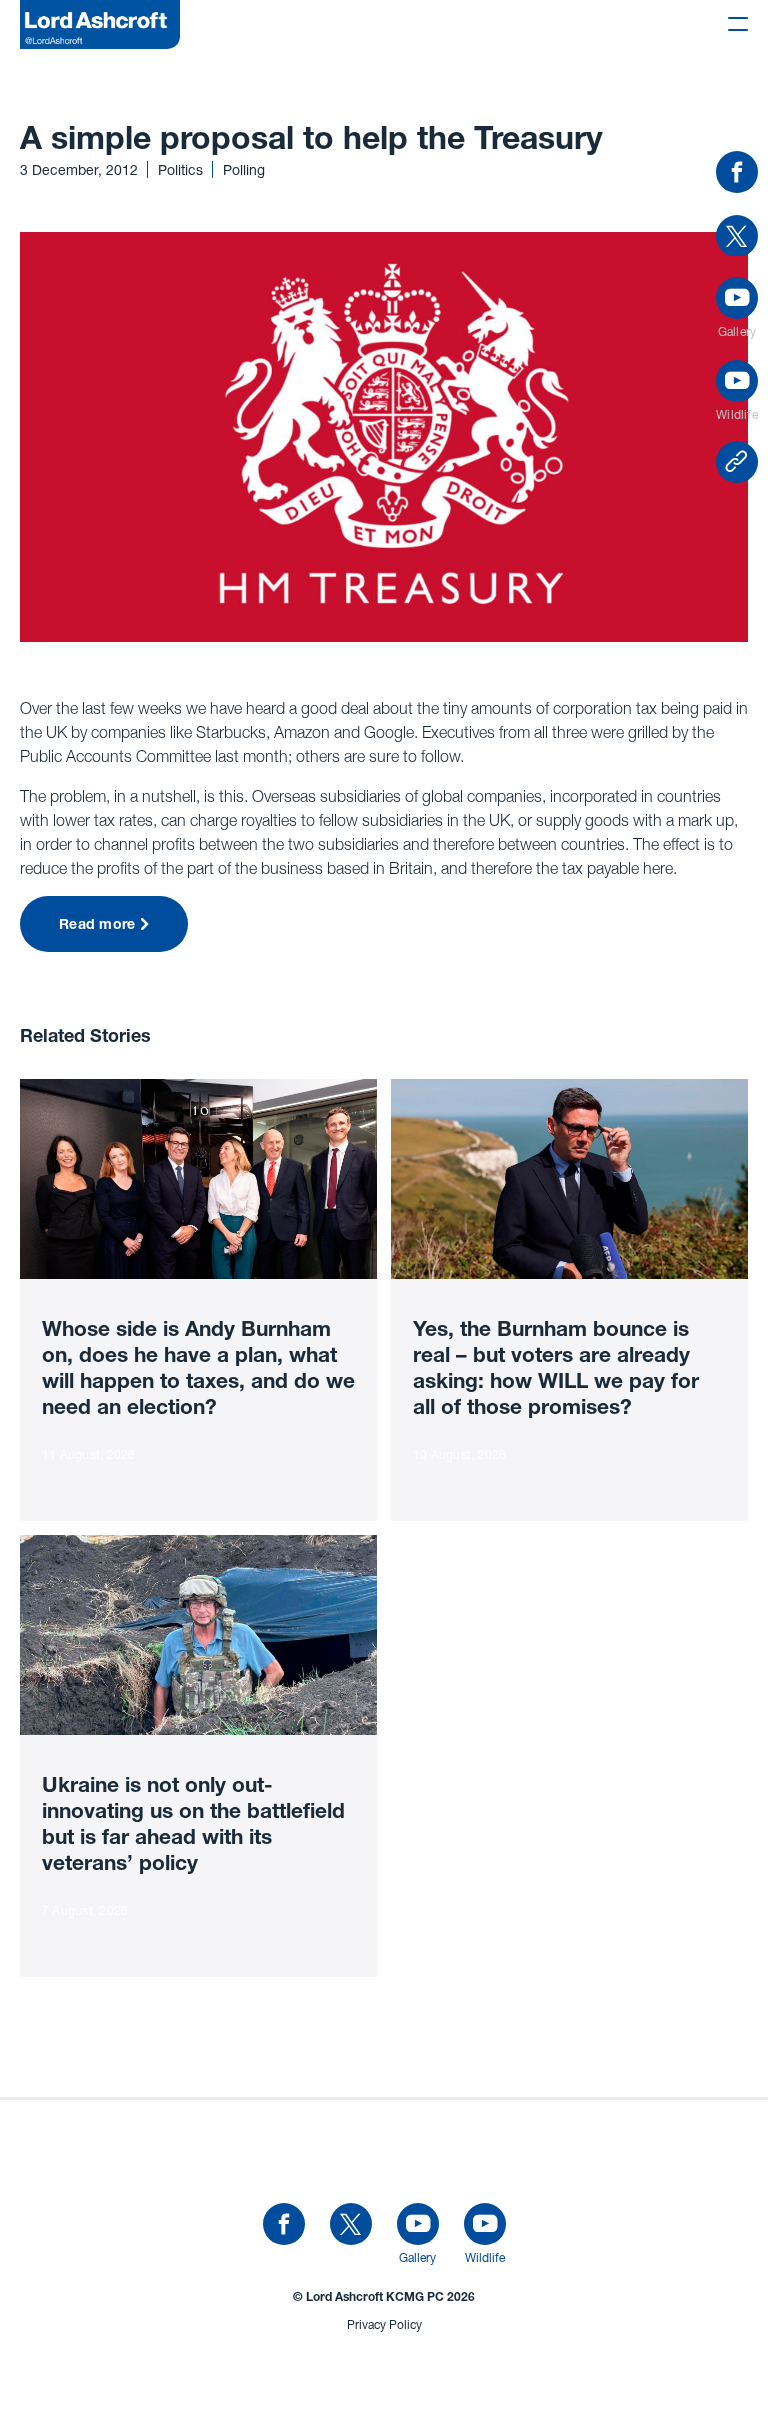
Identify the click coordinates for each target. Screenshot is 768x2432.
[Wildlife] (485, 2225)
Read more (97, 926)
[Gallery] (418, 2225)
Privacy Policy (384, 2324)
